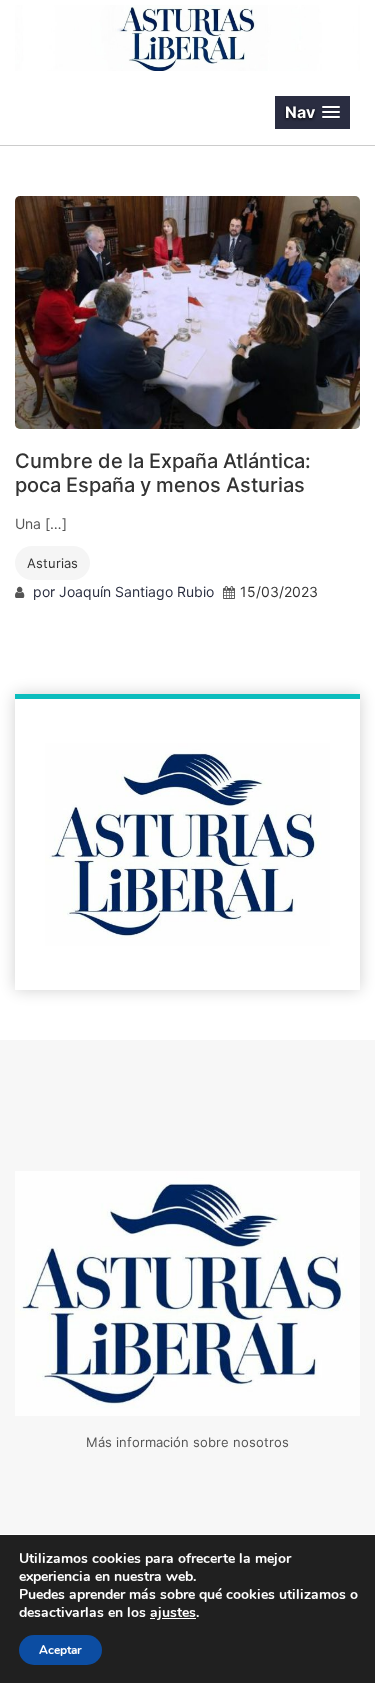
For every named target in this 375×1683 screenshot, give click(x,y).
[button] (312, 112)
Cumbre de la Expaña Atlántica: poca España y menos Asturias (163, 473)
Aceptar (60, 1650)
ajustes (173, 1613)
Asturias (52, 563)
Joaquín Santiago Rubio (136, 591)
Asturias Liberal (124, 113)
